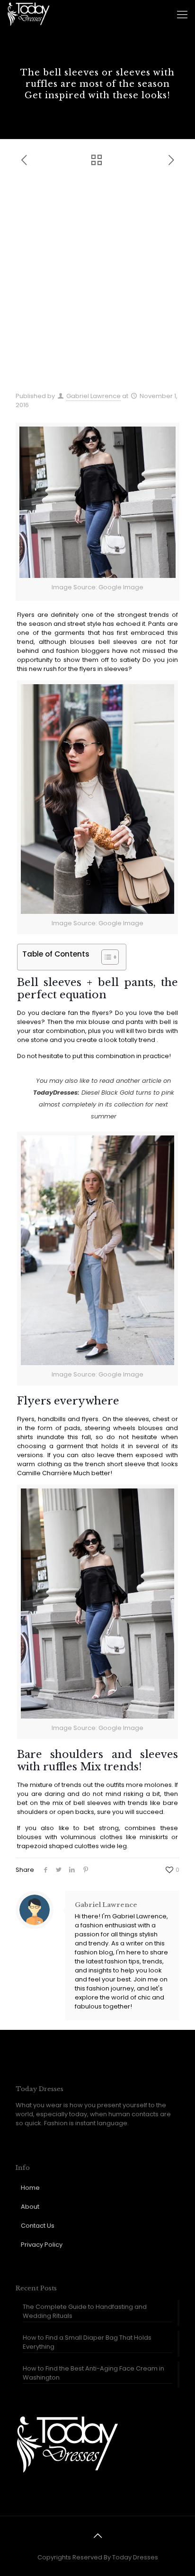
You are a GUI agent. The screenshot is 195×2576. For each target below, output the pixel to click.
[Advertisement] (97, 284)
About (30, 2207)
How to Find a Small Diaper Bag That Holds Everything (87, 2342)
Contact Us (38, 2226)
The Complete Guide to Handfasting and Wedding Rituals (85, 2311)
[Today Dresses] (28, 14)
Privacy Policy (42, 2245)
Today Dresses (135, 2557)
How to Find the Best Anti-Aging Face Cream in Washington (93, 2373)
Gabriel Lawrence (93, 396)
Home (30, 2188)
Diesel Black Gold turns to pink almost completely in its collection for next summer (106, 1104)
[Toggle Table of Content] (105, 957)
